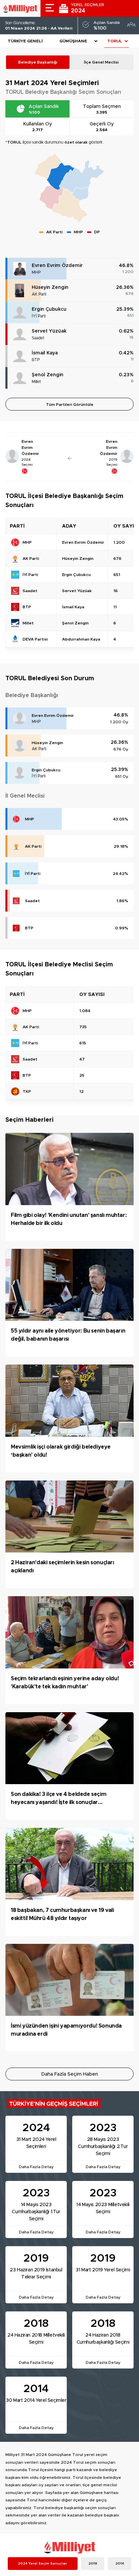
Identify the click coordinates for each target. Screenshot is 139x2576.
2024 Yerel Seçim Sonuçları (43, 2564)
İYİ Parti (39, 316)
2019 (93, 2564)
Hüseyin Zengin (50, 287)
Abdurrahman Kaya (81, 639)
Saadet (38, 338)
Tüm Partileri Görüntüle (70, 405)
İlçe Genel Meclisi (101, 62)
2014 (120, 2564)
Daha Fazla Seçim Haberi (70, 2074)
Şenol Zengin (48, 375)
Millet (36, 382)
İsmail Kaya (45, 353)
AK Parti (39, 294)
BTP (36, 360)
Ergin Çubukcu (49, 309)
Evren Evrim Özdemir (57, 266)
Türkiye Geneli (25, 41)
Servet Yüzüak (49, 331)
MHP (36, 272)
